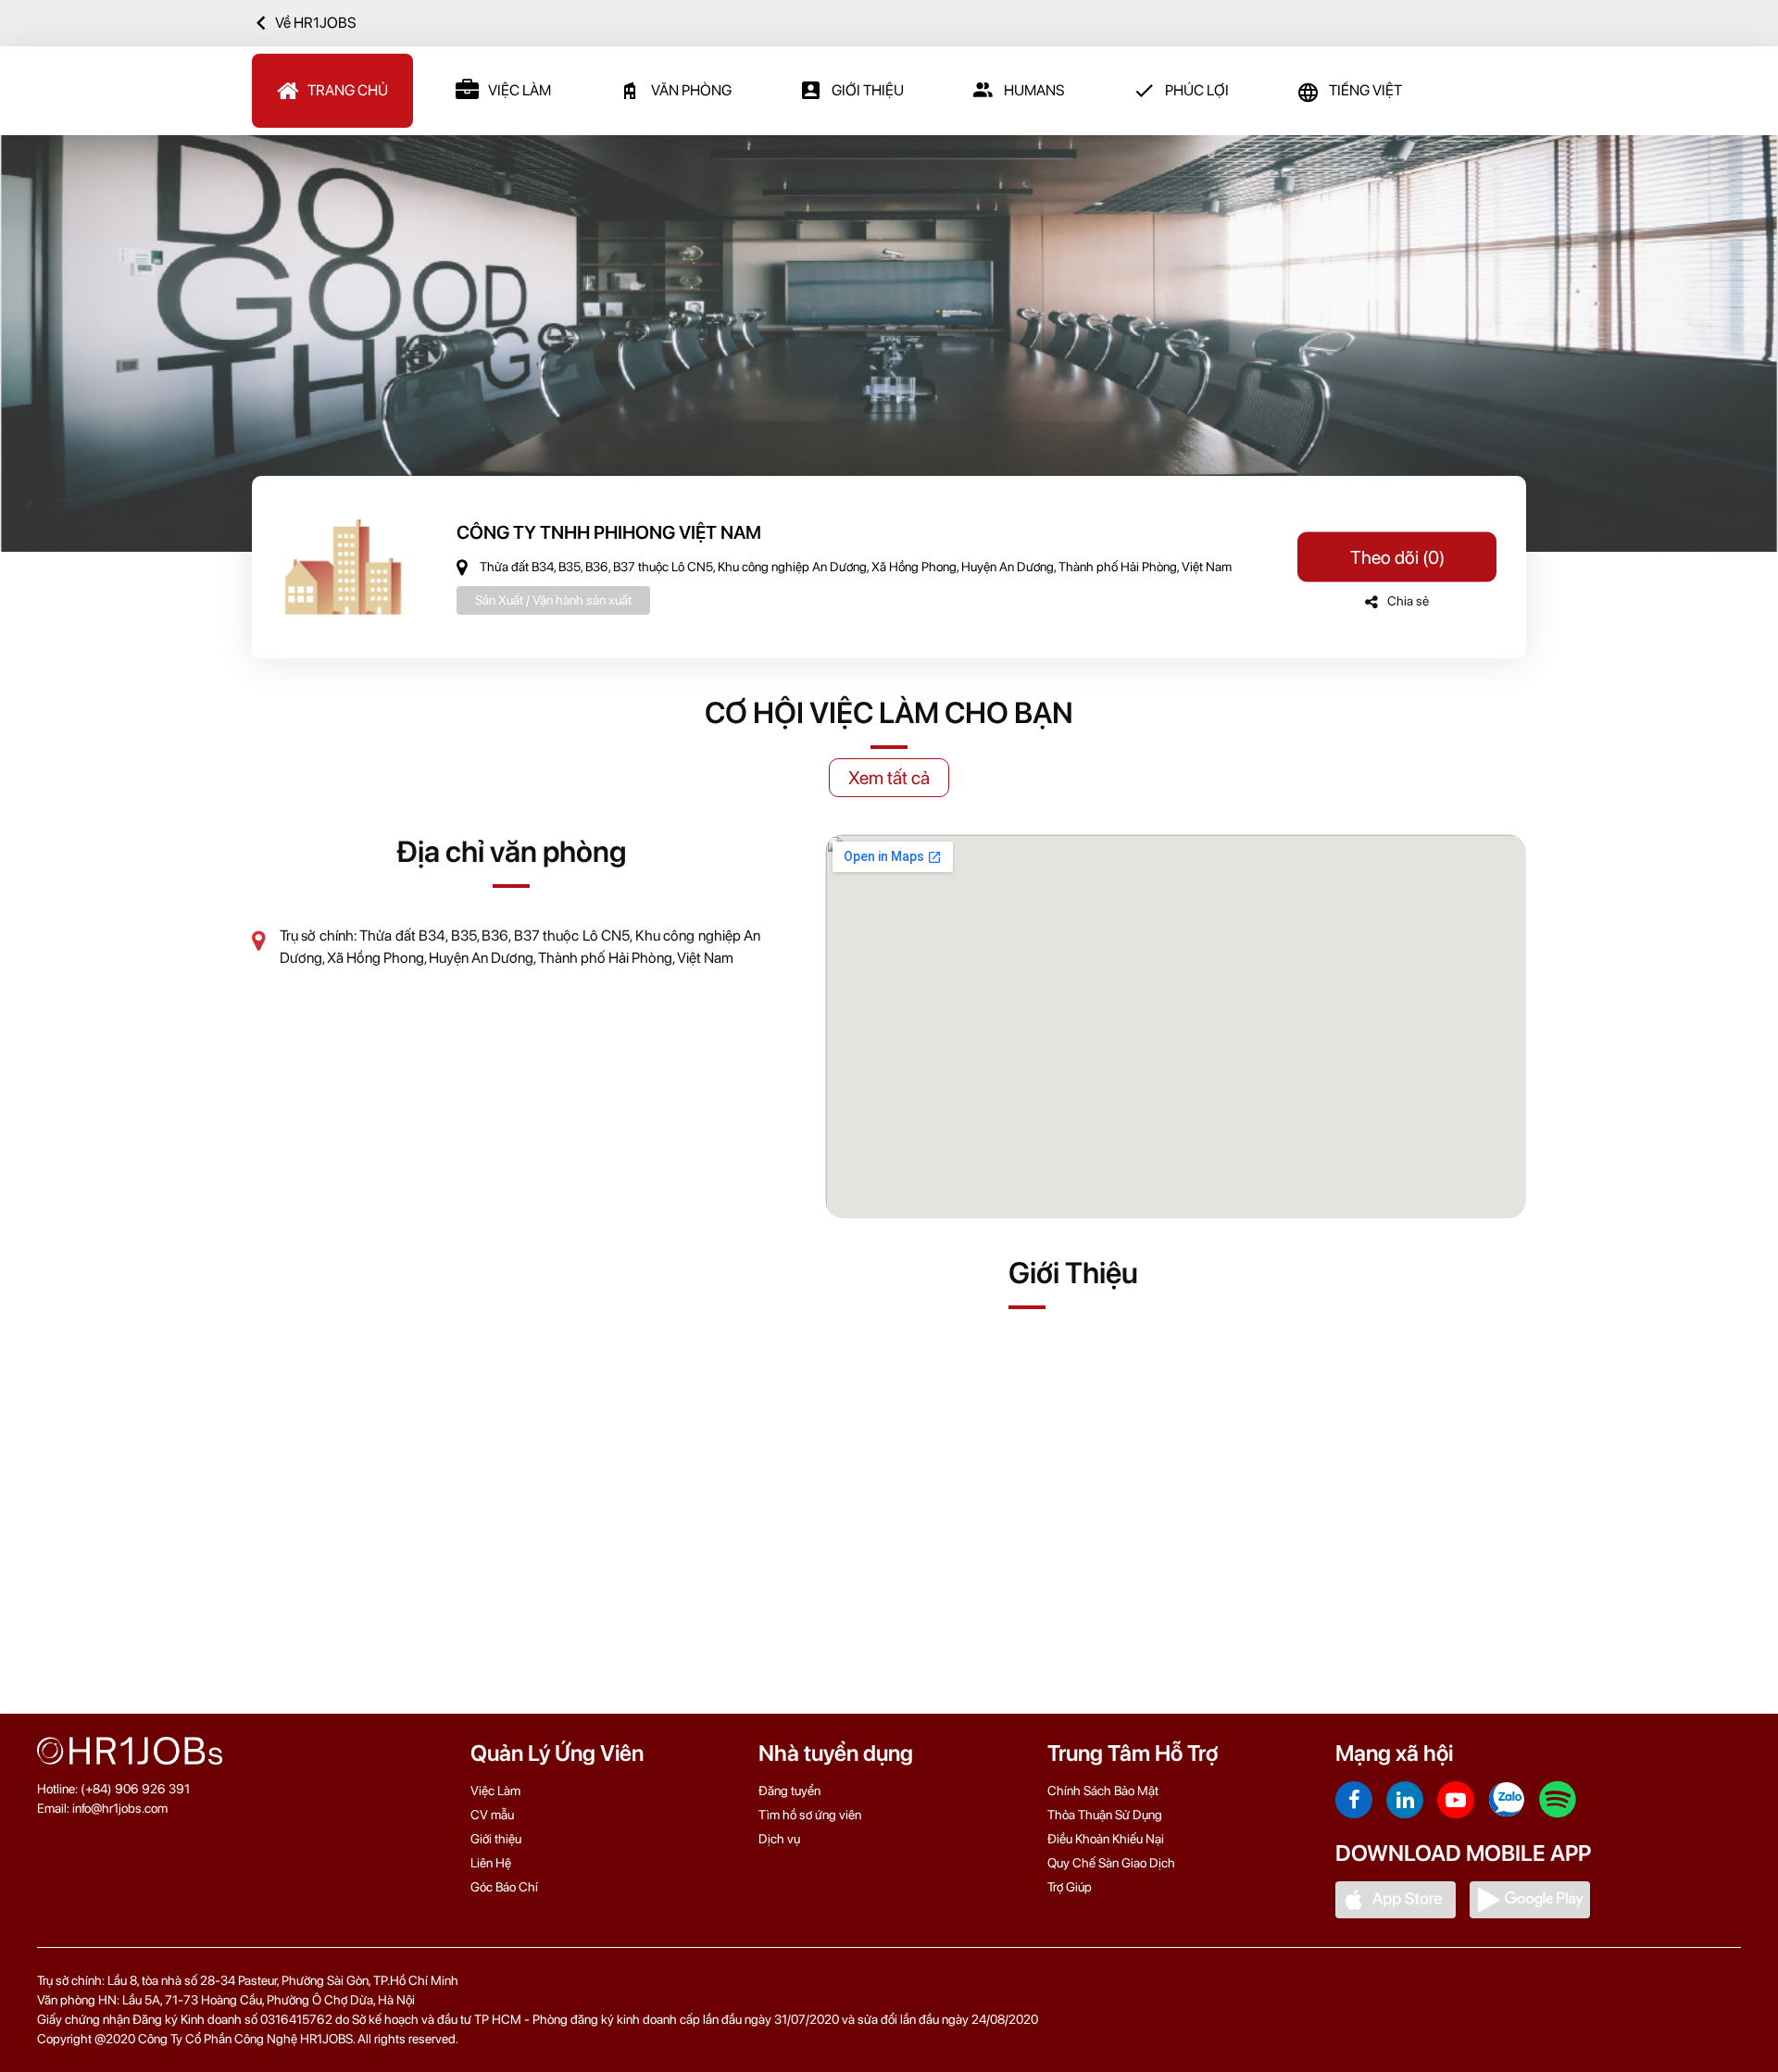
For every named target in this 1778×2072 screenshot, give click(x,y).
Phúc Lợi (1197, 90)
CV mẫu (492, 1815)
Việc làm (520, 90)
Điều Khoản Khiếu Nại (1106, 1839)
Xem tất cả (889, 778)
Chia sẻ (1408, 601)
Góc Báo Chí (504, 1887)
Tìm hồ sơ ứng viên (810, 1815)
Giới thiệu (496, 1839)
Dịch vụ (779, 1839)
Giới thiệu (868, 90)
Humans (1034, 90)
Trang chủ (348, 90)
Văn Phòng (691, 90)
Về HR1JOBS (316, 23)
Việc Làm (495, 1791)
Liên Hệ (491, 1863)
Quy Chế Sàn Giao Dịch (1111, 1863)
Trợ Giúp (1070, 1887)
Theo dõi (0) (1397, 557)
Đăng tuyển (789, 1791)
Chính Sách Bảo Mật (1103, 1791)
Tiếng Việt (1365, 90)
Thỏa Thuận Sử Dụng (1105, 1815)
